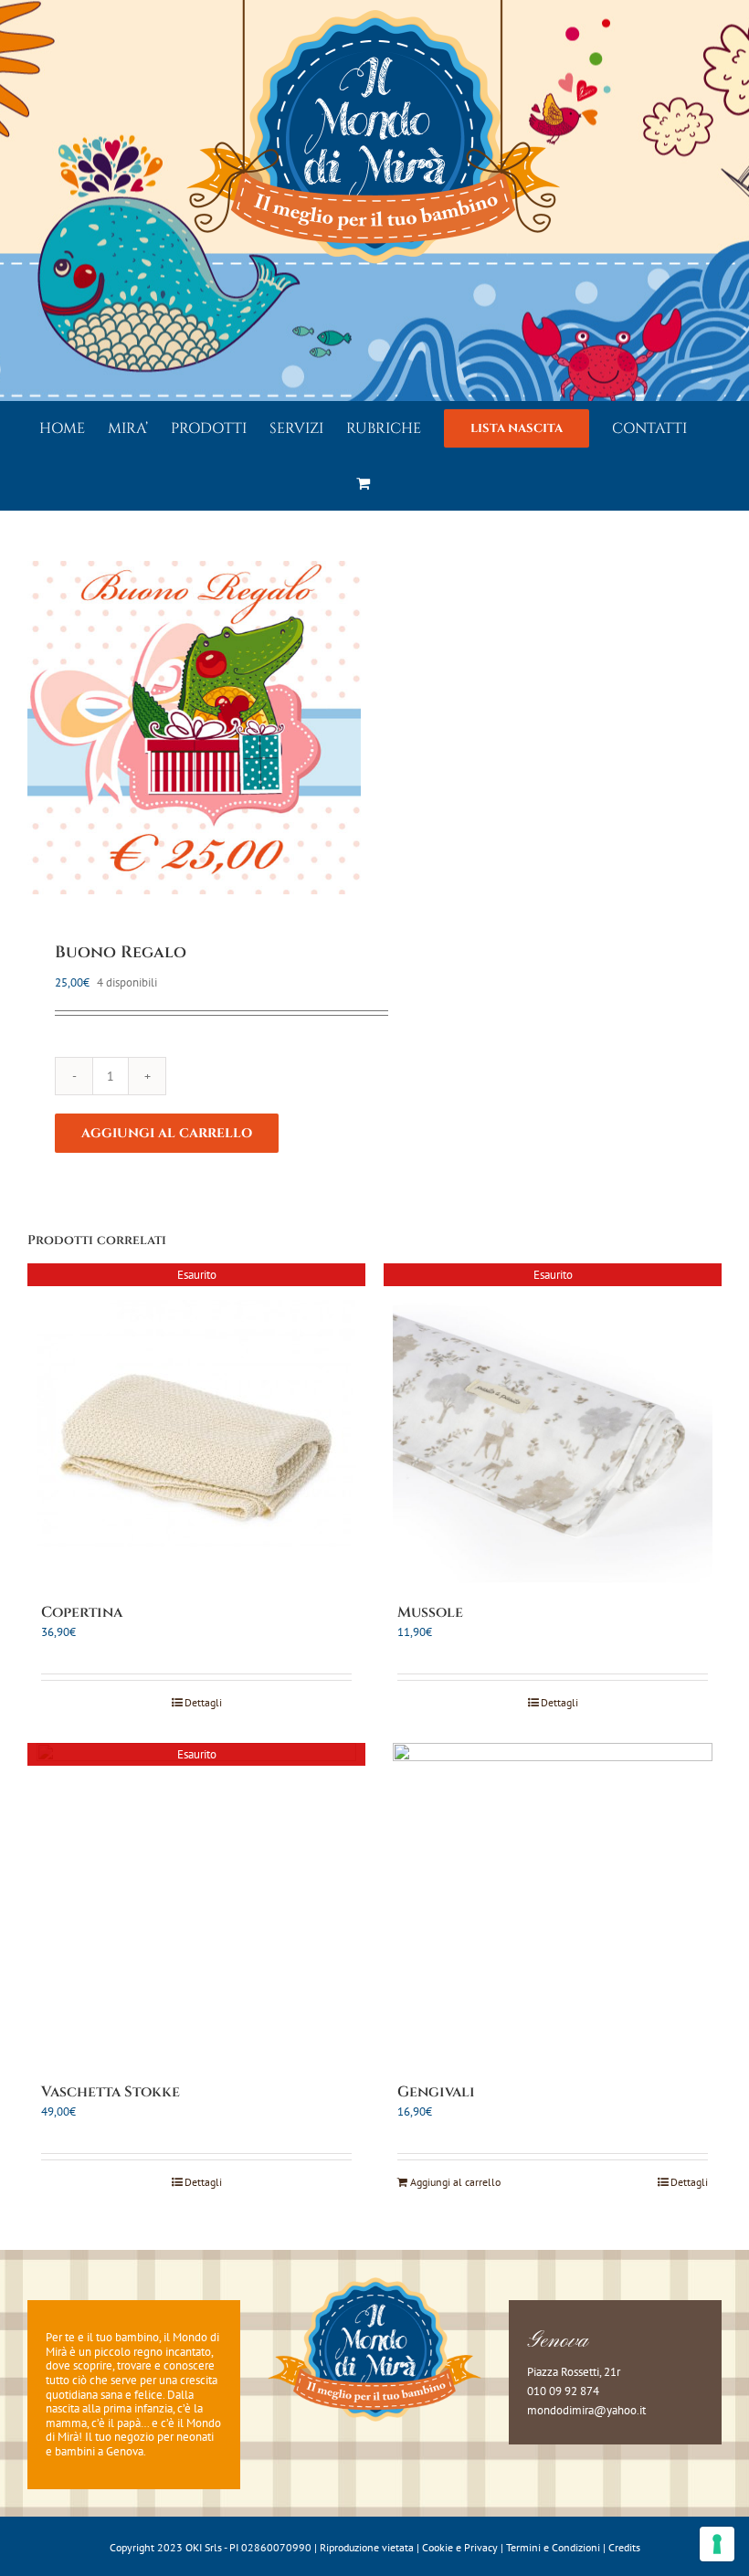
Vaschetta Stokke (111, 2092)
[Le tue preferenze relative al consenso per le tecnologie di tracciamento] (717, 2544)
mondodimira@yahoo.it (586, 2410)
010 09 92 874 (563, 2391)
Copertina (82, 1612)
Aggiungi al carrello (167, 1133)
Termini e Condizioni (553, 2547)
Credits (624, 2547)
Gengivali (436, 2092)
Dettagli (203, 1702)
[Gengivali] (553, 1903)
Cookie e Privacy (460, 2547)
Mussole (430, 1612)
